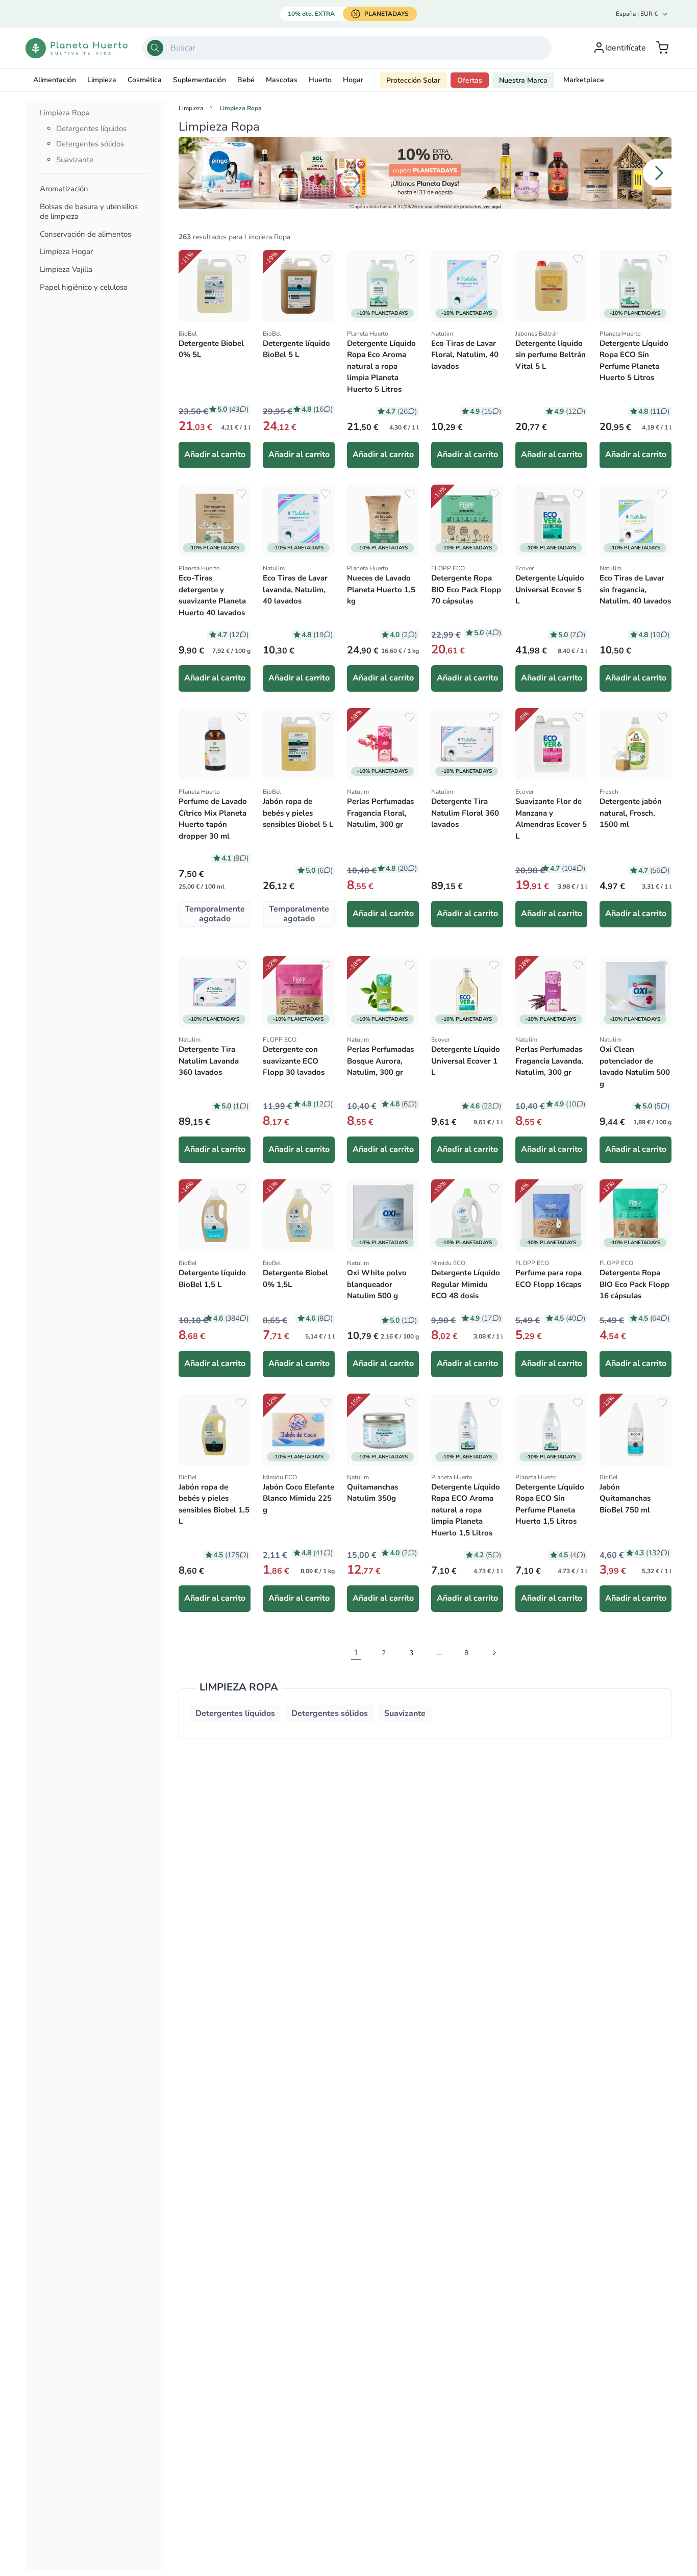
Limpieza (102, 80)
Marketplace (584, 80)
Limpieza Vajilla (66, 270)
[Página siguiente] (494, 1653)
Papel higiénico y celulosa (84, 287)
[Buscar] (155, 48)
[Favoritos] (241, 259)
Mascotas (282, 80)
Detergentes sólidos (90, 144)
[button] (662, 48)
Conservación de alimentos (85, 234)
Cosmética (145, 80)
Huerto (320, 80)
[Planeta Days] (425, 173)
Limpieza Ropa (65, 113)
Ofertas (470, 80)
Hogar (353, 80)
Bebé (246, 80)
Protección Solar (413, 80)
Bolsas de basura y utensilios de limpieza (89, 212)
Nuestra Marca (523, 80)
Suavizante (75, 160)
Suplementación (200, 80)
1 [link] (356, 1653)
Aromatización (64, 189)
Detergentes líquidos (91, 129)
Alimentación (55, 80)
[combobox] (347, 48)
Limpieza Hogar (66, 252)
